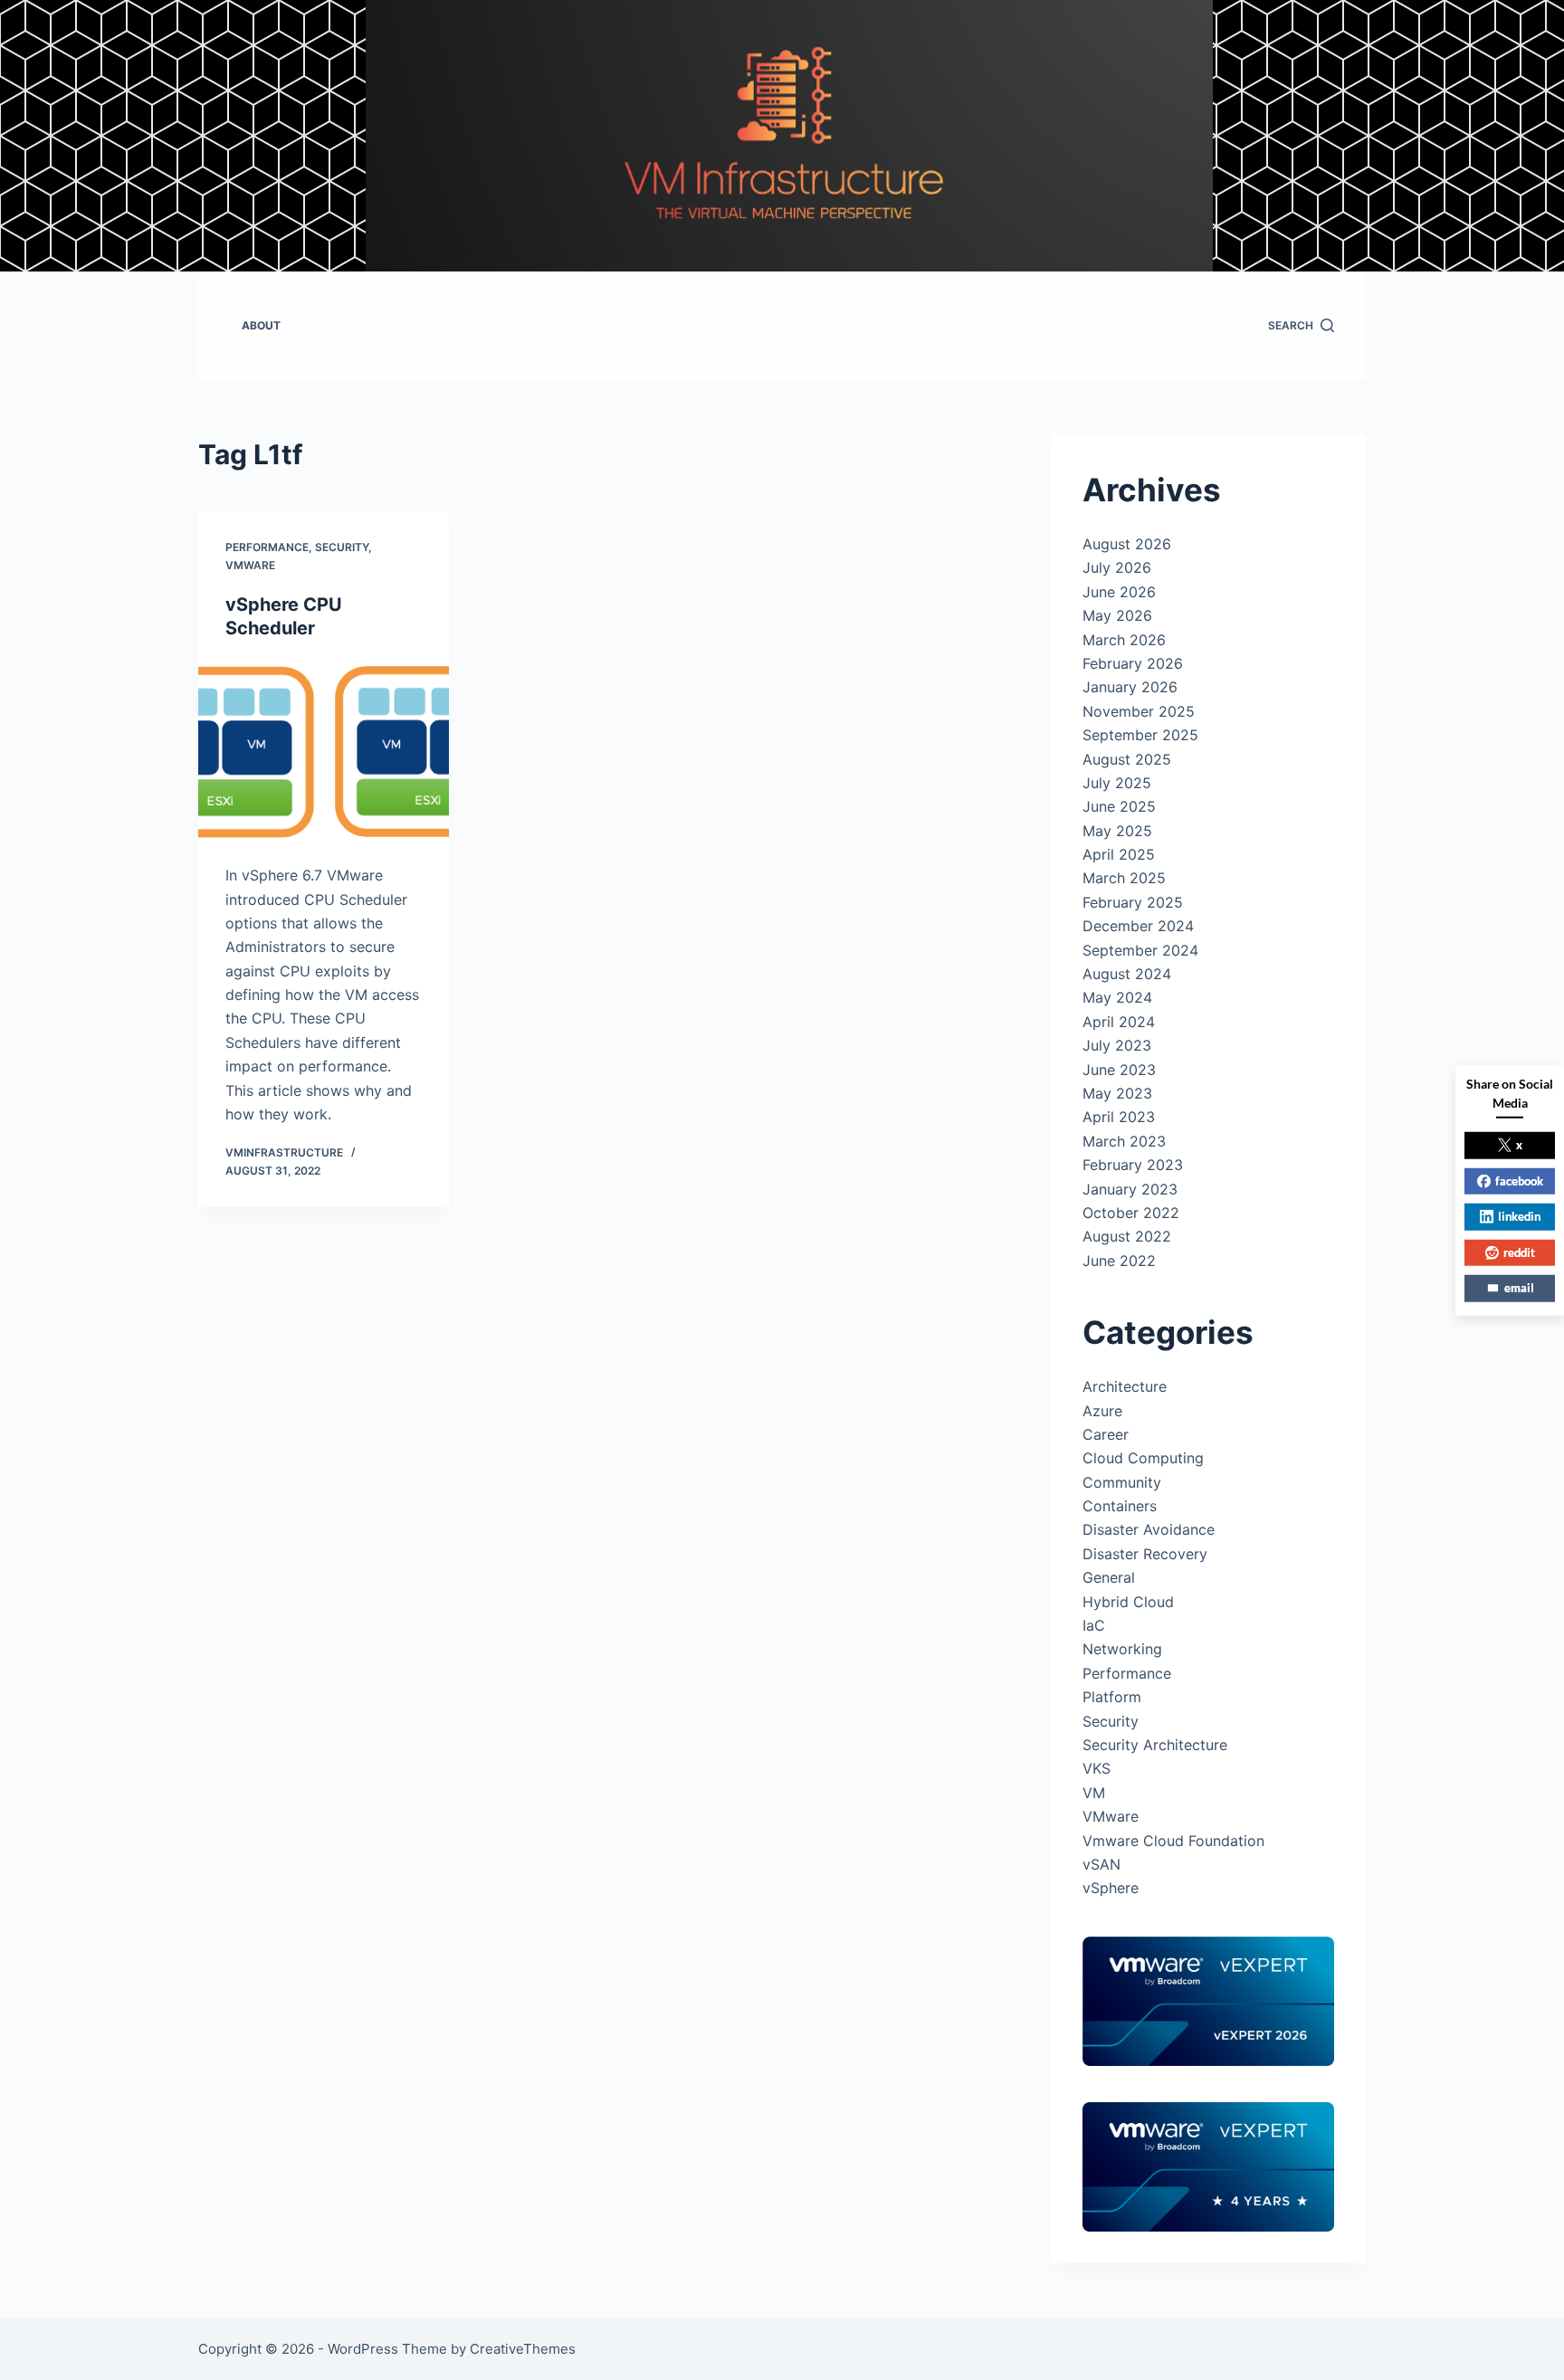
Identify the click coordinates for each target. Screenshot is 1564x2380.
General (1109, 1577)
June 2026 (1119, 592)
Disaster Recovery (1145, 1554)
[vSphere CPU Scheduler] (324, 752)
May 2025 (1117, 831)
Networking (1122, 1649)
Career (1106, 1434)
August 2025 (1127, 759)
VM (1094, 1793)
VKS (1097, 1768)
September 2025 (1140, 735)
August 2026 (1127, 544)
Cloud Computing (1143, 1458)
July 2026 (1117, 567)
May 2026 (1117, 615)
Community (1122, 1482)
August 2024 (1127, 974)
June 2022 (1119, 1261)
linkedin (1519, 1216)
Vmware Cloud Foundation (1173, 1841)
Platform (1112, 1697)
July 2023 (1117, 1045)
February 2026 (1133, 663)
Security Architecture (1155, 1745)
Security (342, 547)
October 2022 (1131, 1213)
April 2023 (1119, 1117)
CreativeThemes (523, 2349)
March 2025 (1124, 878)
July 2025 (1117, 783)
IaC (1094, 1625)
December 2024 (1138, 926)
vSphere (1111, 1888)
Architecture (1125, 1386)
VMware (250, 565)
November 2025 (1139, 711)
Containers (1120, 1506)
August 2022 (1127, 1236)
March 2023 (1124, 1141)
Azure (1102, 1411)
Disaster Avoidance (1149, 1529)
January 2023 (1130, 1189)
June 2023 (1119, 1070)
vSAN (1101, 1864)
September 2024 (1140, 950)
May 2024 (1117, 997)
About (261, 325)
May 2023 (1117, 1093)
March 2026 (1124, 640)
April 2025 (1119, 854)
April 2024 (1119, 1022)
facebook (1519, 1180)
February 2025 (1133, 902)
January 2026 (1130, 687)
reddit (1519, 1252)
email (1519, 1288)
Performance (267, 547)
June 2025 (1119, 806)
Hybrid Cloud (1128, 1602)
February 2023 (1133, 1165)
